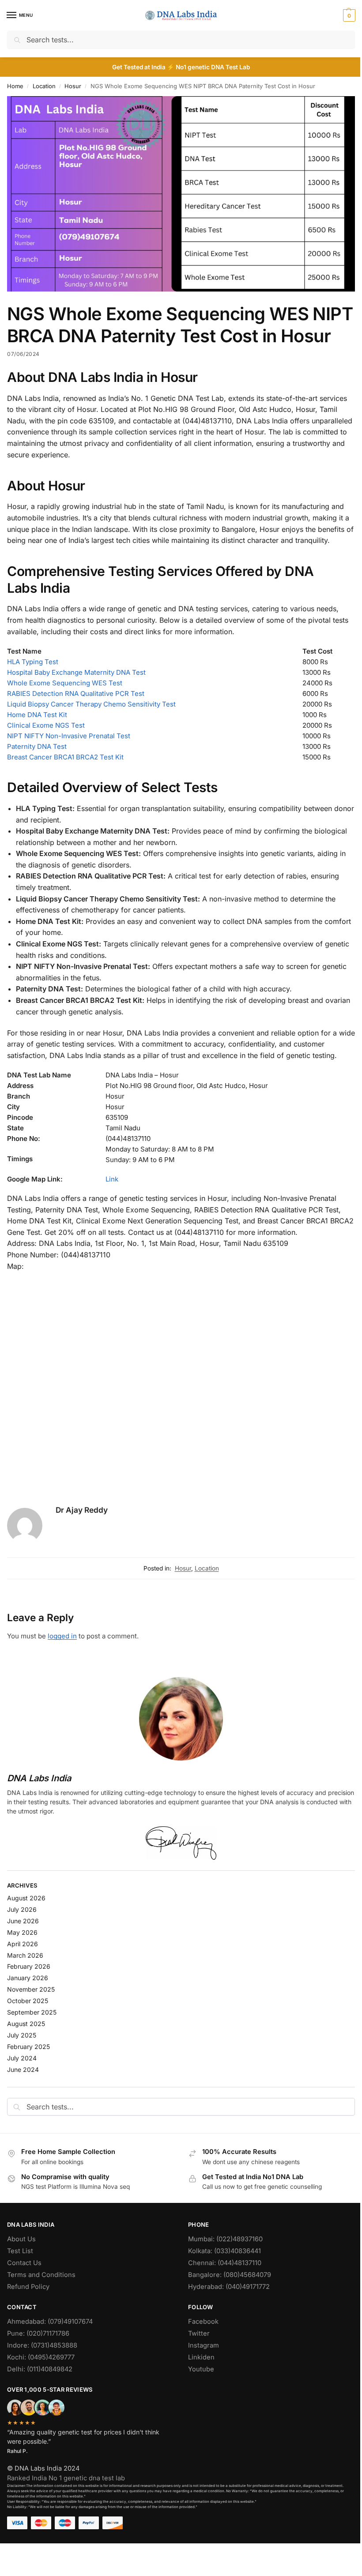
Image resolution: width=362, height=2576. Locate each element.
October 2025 (28, 2001)
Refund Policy (28, 2287)
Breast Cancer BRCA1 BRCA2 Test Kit (65, 757)
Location (44, 86)
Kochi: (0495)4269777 (41, 2357)
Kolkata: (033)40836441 (224, 2251)
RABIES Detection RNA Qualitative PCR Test (76, 694)
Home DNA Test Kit (37, 715)
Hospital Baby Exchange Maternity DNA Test (76, 672)
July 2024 (22, 2058)
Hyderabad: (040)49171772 (229, 2287)
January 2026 (28, 1978)
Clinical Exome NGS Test (46, 725)
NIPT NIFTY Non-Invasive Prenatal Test (69, 736)
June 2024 (23, 2069)
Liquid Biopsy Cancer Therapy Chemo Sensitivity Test (91, 704)
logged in (62, 1636)
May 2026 (22, 1932)
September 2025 (32, 2012)
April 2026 (23, 1944)
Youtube (201, 2369)
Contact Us (24, 2263)
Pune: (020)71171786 (38, 2333)
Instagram (204, 2345)
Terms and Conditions (41, 2275)
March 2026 (25, 1955)
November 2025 (31, 1989)
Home (15, 86)
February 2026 (29, 1966)
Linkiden (201, 2357)
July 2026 (22, 1909)
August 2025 (26, 2024)
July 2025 (22, 2035)
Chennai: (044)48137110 (225, 2263)
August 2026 (26, 1898)
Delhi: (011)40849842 (40, 2369)
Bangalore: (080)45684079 (230, 2275)
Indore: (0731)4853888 (42, 2345)
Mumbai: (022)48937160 (225, 2239)
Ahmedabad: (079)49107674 (50, 2322)
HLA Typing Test (33, 662)
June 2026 (23, 1921)
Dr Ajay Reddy (82, 1510)
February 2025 (28, 2047)
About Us (21, 2239)
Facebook (203, 2322)
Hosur (73, 86)
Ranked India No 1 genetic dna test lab (66, 2478)
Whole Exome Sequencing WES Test (65, 683)
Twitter (199, 2333)
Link (112, 1179)
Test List (20, 2251)
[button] (348, 15)
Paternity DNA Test (37, 746)
